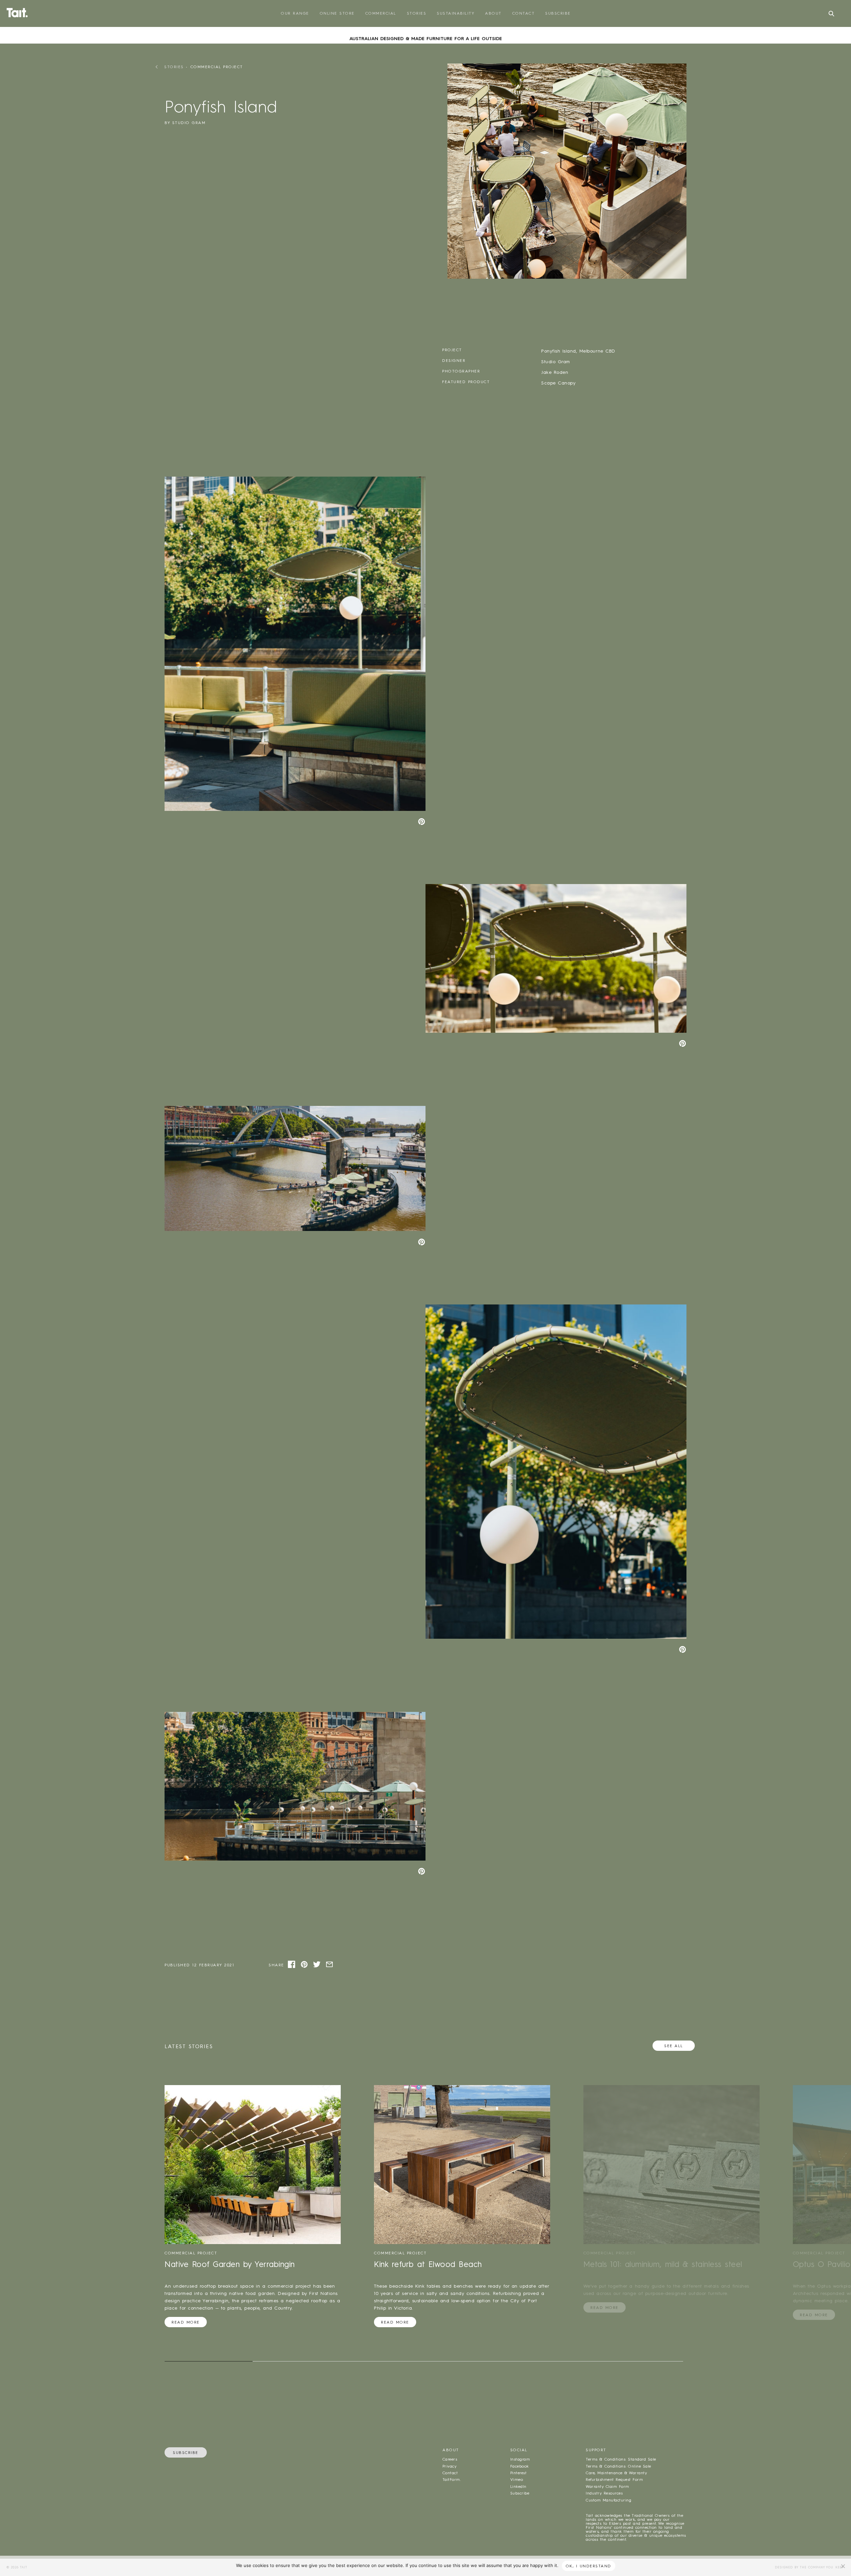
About (493, 13)
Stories (417, 13)
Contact (524, 13)
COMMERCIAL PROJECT (217, 67)
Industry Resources (604, 2493)
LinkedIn (518, 2487)
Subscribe (558, 13)
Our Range (295, 13)
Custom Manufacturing (608, 2500)
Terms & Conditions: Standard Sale (621, 2459)
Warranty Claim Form (607, 2487)
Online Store (337, 13)
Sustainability (456, 13)
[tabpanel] (425, 29)
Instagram (520, 2459)
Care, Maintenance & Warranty (616, 2473)
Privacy (449, 2466)
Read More (186, 2322)
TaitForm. (452, 2480)
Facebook (520, 2466)
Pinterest (518, 2473)
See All (674, 2046)
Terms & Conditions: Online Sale (618, 2466)
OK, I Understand (589, 2566)
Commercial (381, 13)
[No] (843, 2566)
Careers (450, 2459)
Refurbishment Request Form (614, 2480)
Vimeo (517, 2480)
